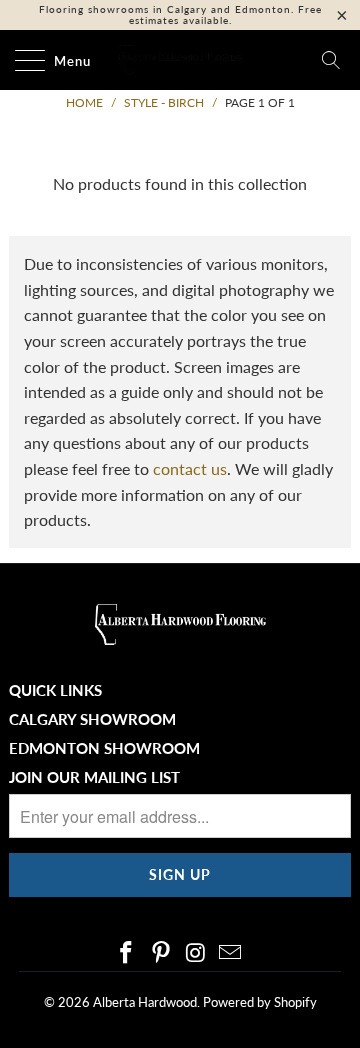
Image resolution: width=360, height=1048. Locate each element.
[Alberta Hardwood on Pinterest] (162, 953)
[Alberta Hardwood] (180, 60)
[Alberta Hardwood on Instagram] (197, 953)
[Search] (331, 60)
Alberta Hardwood (145, 1002)
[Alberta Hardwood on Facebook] (127, 953)
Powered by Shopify (260, 1002)
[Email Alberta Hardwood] (231, 953)
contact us (190, 468)
